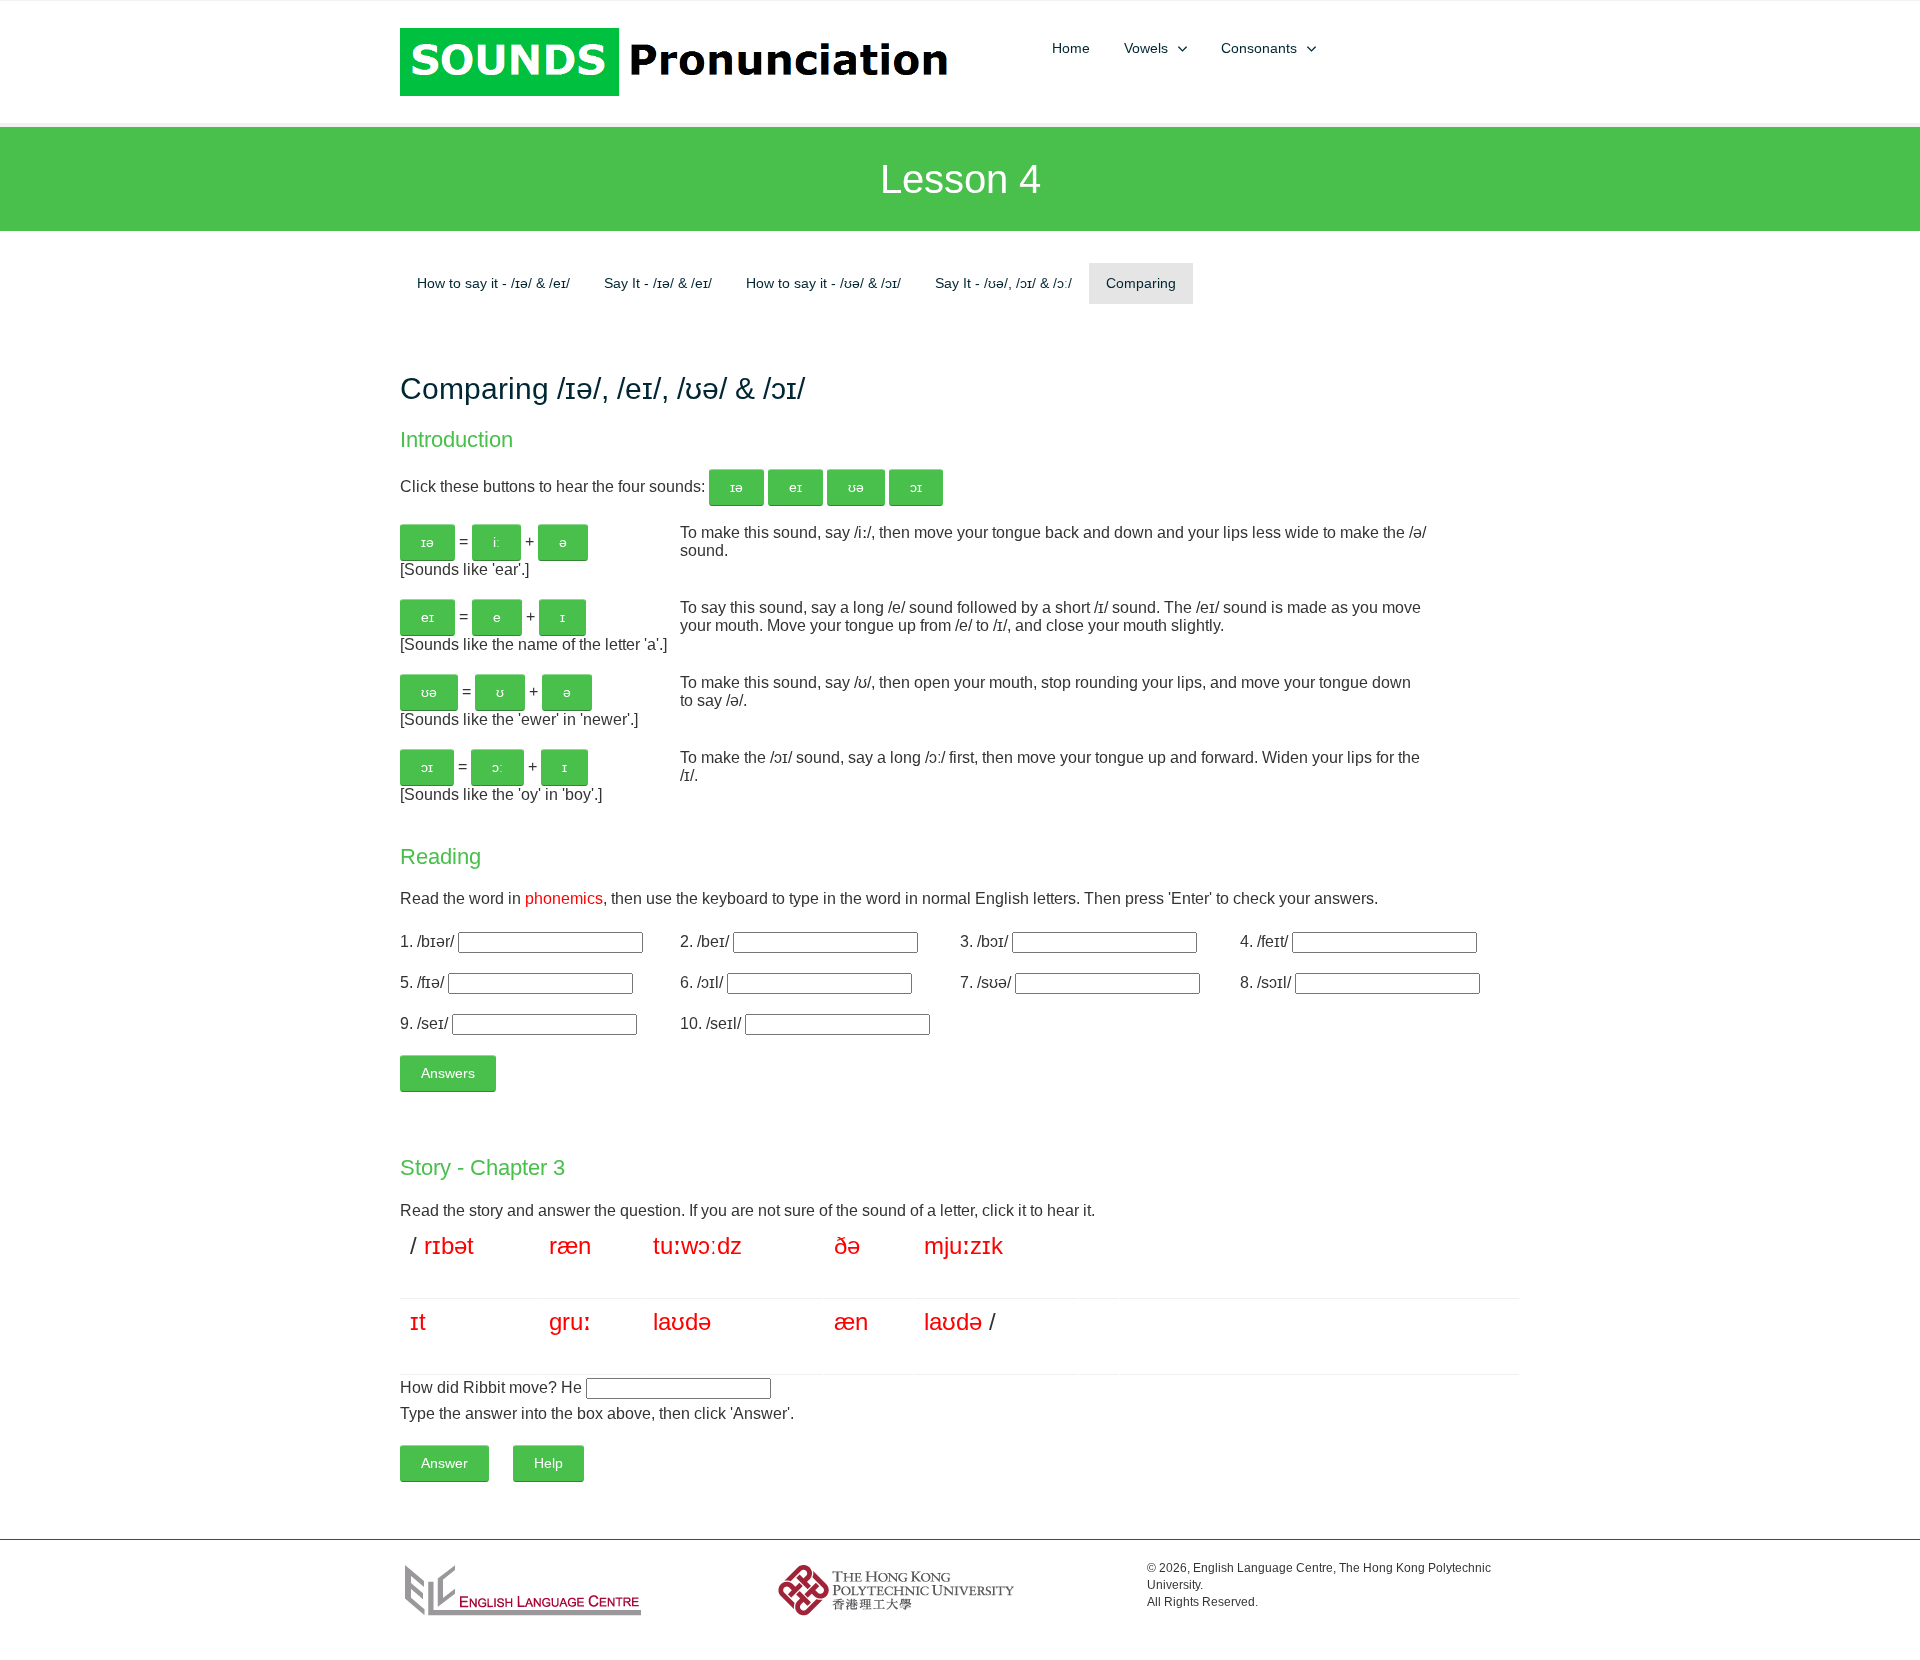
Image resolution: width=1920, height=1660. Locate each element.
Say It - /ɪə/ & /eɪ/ (658, 283)
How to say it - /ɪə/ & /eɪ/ (493, 283)
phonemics (564, 898)
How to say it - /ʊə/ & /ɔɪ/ (823, 283)
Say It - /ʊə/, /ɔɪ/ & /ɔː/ (1003, 283)
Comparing (1141, 283)
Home (1071, 48)
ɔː (707, 1245)
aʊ (671, 1321)
